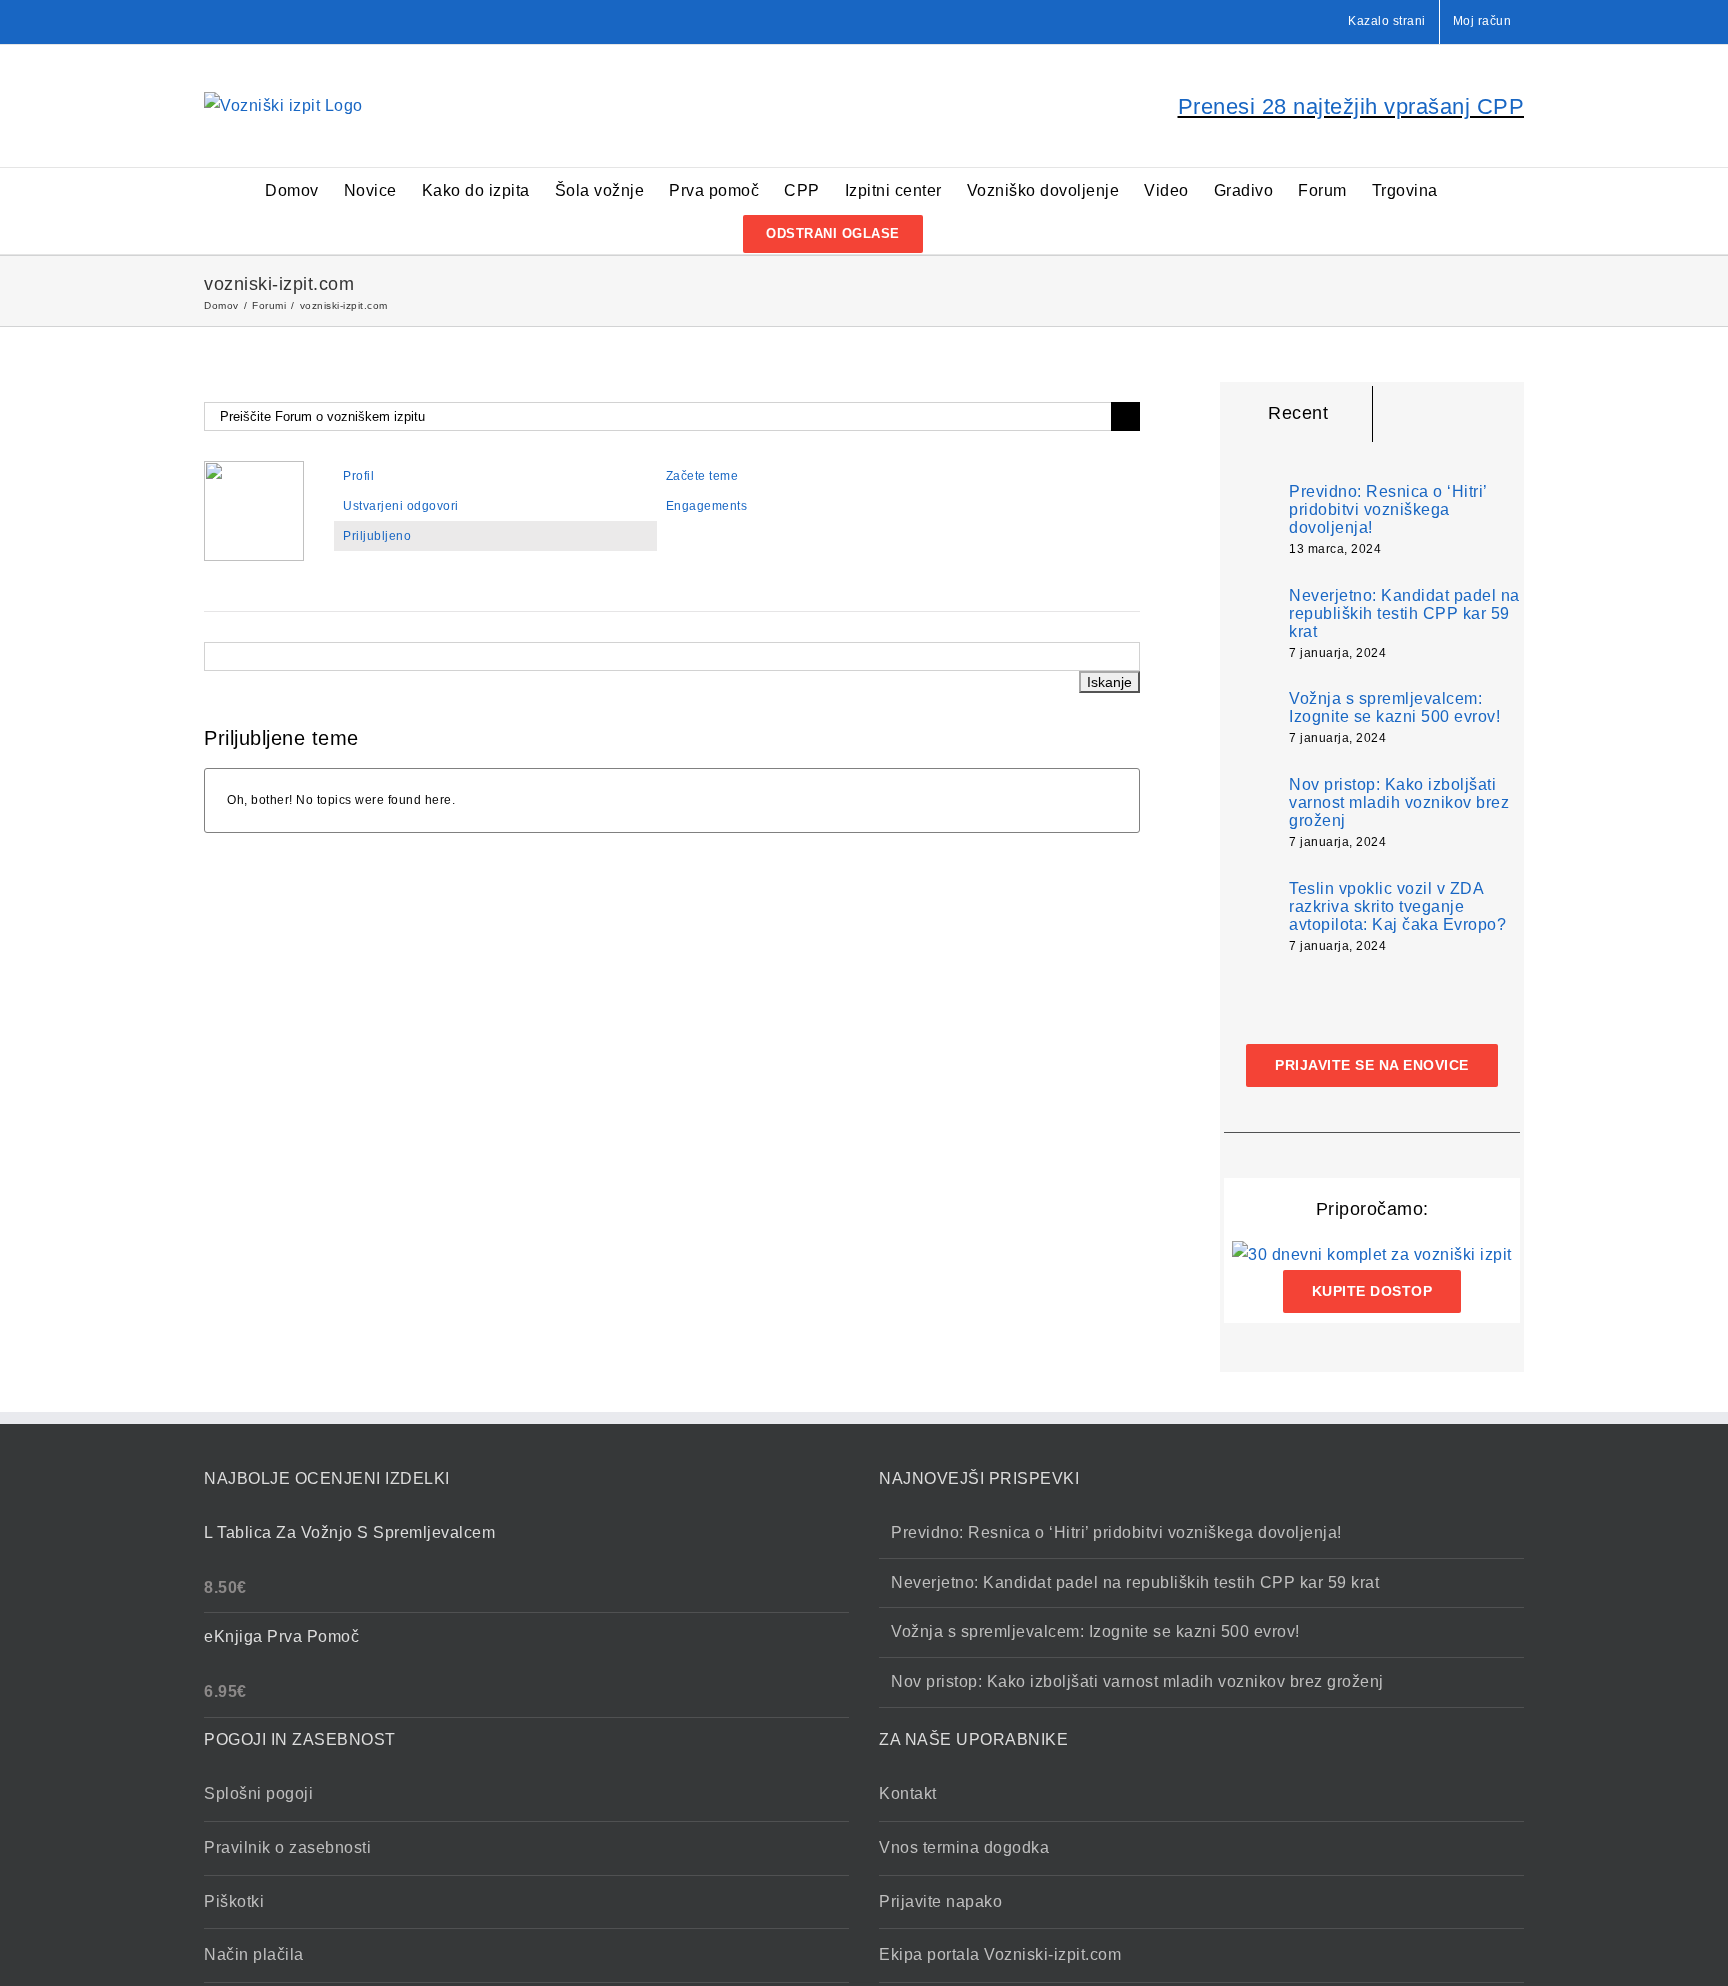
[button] (954, 232)
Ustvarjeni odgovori (401, 506)
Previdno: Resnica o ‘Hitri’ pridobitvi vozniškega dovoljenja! (1388, 509)
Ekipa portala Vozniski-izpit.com (1000, 1954)
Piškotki (234, 1901)
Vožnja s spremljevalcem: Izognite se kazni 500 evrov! (1394, 707)
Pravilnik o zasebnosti (287, 1847)
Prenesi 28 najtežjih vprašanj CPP (1351, 106)
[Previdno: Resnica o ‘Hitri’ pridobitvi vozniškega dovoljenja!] (1250, 515)
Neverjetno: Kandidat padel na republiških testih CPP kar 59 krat (1404, 613)
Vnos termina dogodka (964, 1847)
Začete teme (702, 476)
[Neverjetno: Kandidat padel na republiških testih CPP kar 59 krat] (1250, 624)
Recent (1298, 413)
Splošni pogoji (258, 1793)
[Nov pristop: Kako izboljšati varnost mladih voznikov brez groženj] (1250, 813)
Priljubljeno (377, 536)
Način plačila (254, 1954)
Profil (358, 476)
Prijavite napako (940, 1901)
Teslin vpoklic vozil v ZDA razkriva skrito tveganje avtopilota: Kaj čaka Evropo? (1397, 906)
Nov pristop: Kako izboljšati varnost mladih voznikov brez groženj (1399, 802)
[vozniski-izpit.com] (254, 470)
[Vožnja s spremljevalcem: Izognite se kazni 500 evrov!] (1250, 716)
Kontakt (908, 1793)
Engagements (707, 506)
